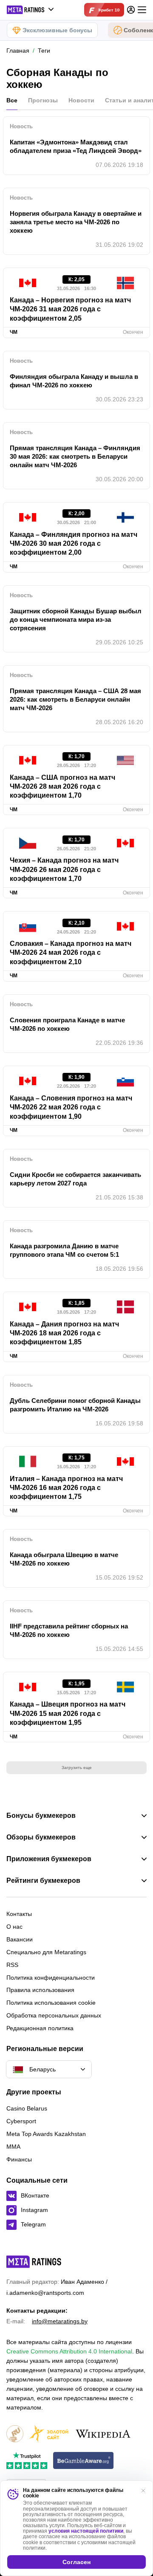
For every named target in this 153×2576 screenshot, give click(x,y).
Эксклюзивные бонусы (57, 30)
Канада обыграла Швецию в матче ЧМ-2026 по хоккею (64, 1559)
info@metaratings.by (60, 2321)
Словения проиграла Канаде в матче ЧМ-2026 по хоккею (67, 1024)
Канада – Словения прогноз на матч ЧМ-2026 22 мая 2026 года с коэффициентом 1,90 (71, 1107)
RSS (12, 1965)
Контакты (19, 1914)
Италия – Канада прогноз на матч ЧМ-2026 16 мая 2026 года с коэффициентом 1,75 (66, 1488)
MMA (13, 2147)
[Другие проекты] (31, 10)
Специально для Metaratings (46, 1952)
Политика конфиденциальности (51, 1978)
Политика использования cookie (51, 2003)
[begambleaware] (84, 2461)
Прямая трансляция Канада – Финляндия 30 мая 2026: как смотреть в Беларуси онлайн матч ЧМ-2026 (75, 456)
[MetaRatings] (34, 2262)
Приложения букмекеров (49, 1859)
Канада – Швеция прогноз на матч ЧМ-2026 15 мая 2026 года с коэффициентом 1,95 (68, 1713)
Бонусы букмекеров (41, 1816)
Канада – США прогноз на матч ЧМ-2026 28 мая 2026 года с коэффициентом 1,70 (62, 787)
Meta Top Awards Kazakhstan (46, 2134)
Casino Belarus (27, 2108)
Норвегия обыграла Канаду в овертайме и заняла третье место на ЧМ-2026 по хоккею (76, 222)
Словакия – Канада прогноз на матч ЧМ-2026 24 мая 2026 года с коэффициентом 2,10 (71, 953)
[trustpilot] (27, 2461)
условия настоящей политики (86, 2531)
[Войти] (131, 10)
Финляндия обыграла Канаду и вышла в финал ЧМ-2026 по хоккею (74, 381)
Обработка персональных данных (54, 2015)
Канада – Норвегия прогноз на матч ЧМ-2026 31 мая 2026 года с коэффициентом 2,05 (70, 309)
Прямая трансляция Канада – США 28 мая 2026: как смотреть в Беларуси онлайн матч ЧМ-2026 (75, 699)
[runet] (15, 2434)
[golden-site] (49, 2434)
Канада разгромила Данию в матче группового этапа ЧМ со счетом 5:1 (64, 1250)
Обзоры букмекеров (41, 1837)
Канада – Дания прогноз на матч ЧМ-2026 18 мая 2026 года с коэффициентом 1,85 (64, 1333)
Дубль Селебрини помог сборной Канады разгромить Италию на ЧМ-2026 (75, 1405)
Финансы (19, 2159)
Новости (81, 100)
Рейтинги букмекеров (43, 1881)
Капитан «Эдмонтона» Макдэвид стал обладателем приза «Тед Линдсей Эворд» (76, 146)
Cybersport (21, 2121)
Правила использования (40, 1990)
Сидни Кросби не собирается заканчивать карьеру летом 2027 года (75, 1179)
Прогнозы (43, 100)
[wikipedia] (103, 2434)
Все (12, 100)
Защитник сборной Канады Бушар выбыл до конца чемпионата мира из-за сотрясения (76, 619)
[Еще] (142, 10)
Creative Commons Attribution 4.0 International (69, 2351)
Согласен (76, 2562)
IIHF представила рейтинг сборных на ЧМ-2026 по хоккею (69, 1630)
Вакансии (20, 1939)
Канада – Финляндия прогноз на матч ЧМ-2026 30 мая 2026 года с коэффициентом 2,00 (74, 544)
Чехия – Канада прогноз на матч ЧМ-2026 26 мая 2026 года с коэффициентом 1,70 (64, 869)
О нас (14, 1927)
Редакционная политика (40, 2028)
